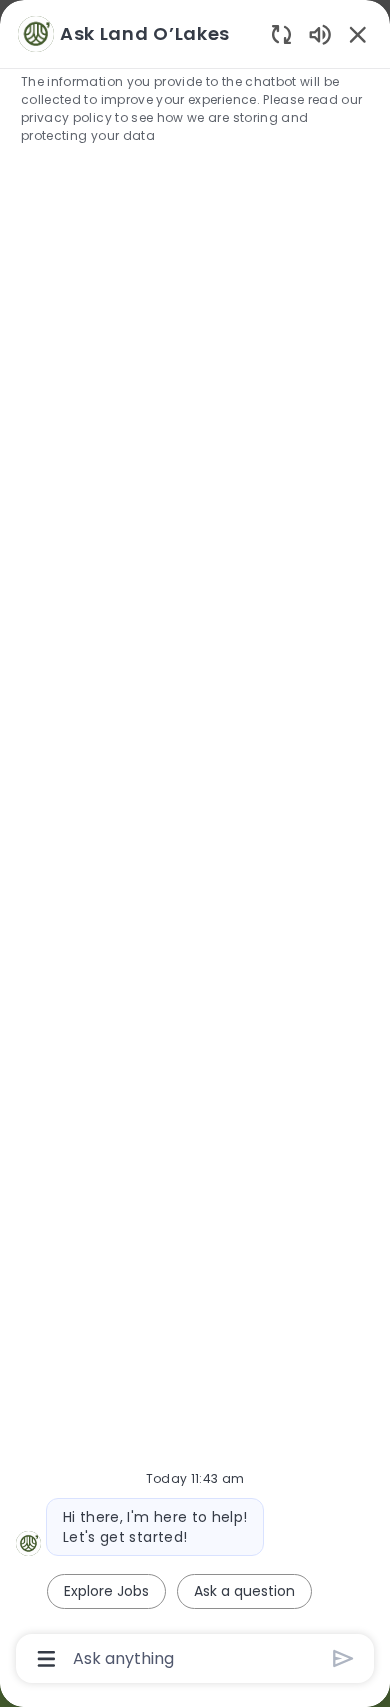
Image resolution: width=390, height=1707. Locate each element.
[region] (195, 844)
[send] (343, 1658)
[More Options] (46, 1659)
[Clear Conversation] (281, 33)
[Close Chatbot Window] (358, 34)
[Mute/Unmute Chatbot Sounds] (320, 33)
